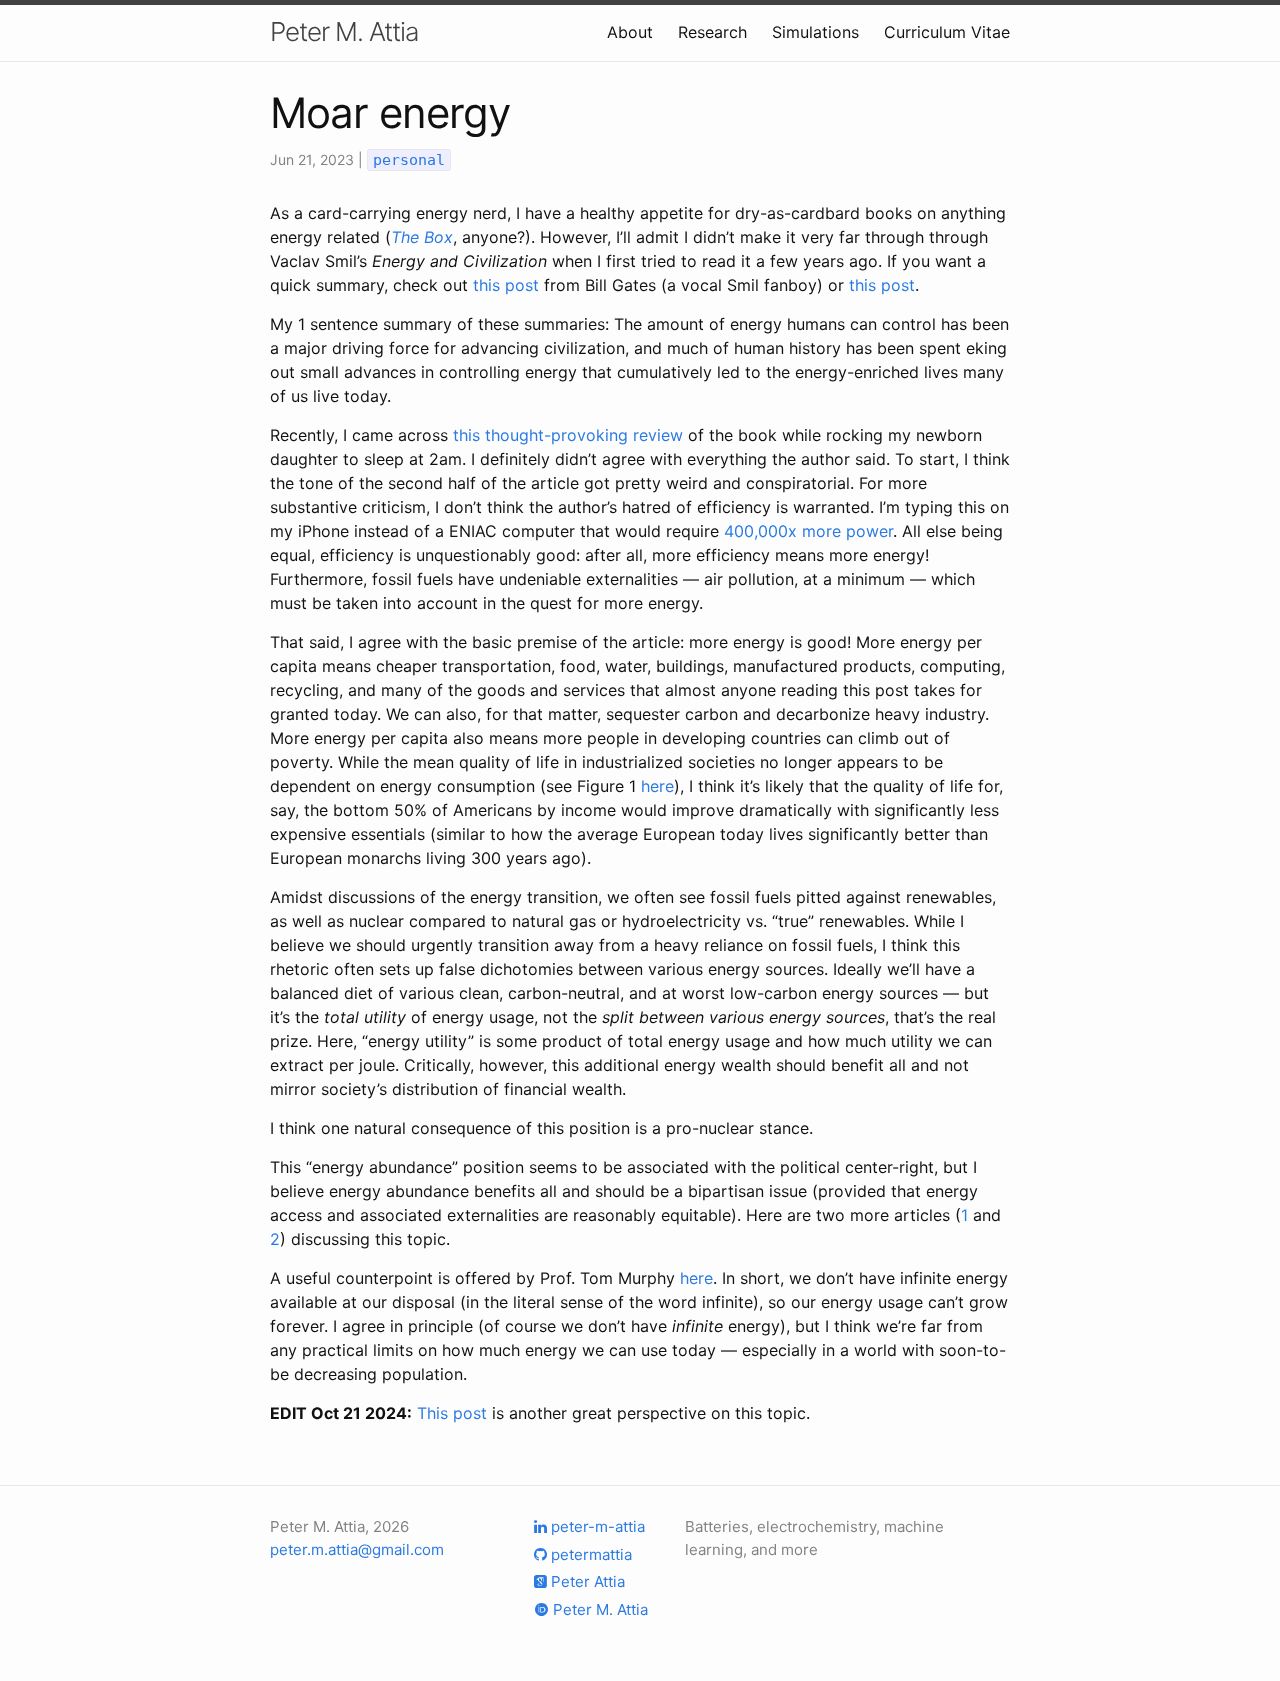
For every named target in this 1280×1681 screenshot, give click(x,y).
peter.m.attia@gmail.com (357, 1549)
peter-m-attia (596, 1526)
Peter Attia (586, 1581)
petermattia (589, 1554)
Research (712, 32)
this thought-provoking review (568, 435)
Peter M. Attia (344, 31)
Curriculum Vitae (947, 32)
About (630, 32)
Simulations (815, 32)
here (657, 786)
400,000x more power (808, 531)
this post (506, 285)
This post (452, 1413)
